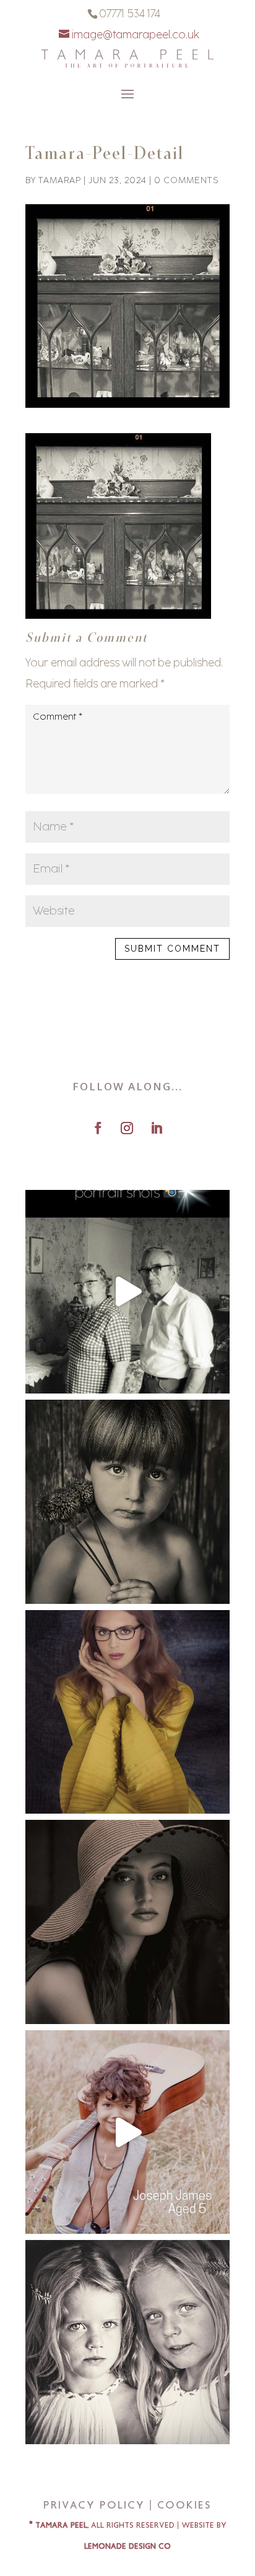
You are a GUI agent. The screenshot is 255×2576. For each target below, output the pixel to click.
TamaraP (60, 180)
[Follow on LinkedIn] (157, 1128)
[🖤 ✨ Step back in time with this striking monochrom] (127, 1922)
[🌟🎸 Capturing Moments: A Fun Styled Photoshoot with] (127, 2132)
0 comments (186, 180)
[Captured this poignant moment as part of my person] (127, 1502)
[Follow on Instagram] (127, 1128)
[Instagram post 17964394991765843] (127, 1292)
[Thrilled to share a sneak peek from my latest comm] (127, 1712)
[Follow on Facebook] (98, 1128)
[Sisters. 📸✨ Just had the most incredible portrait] (127, 2342)
